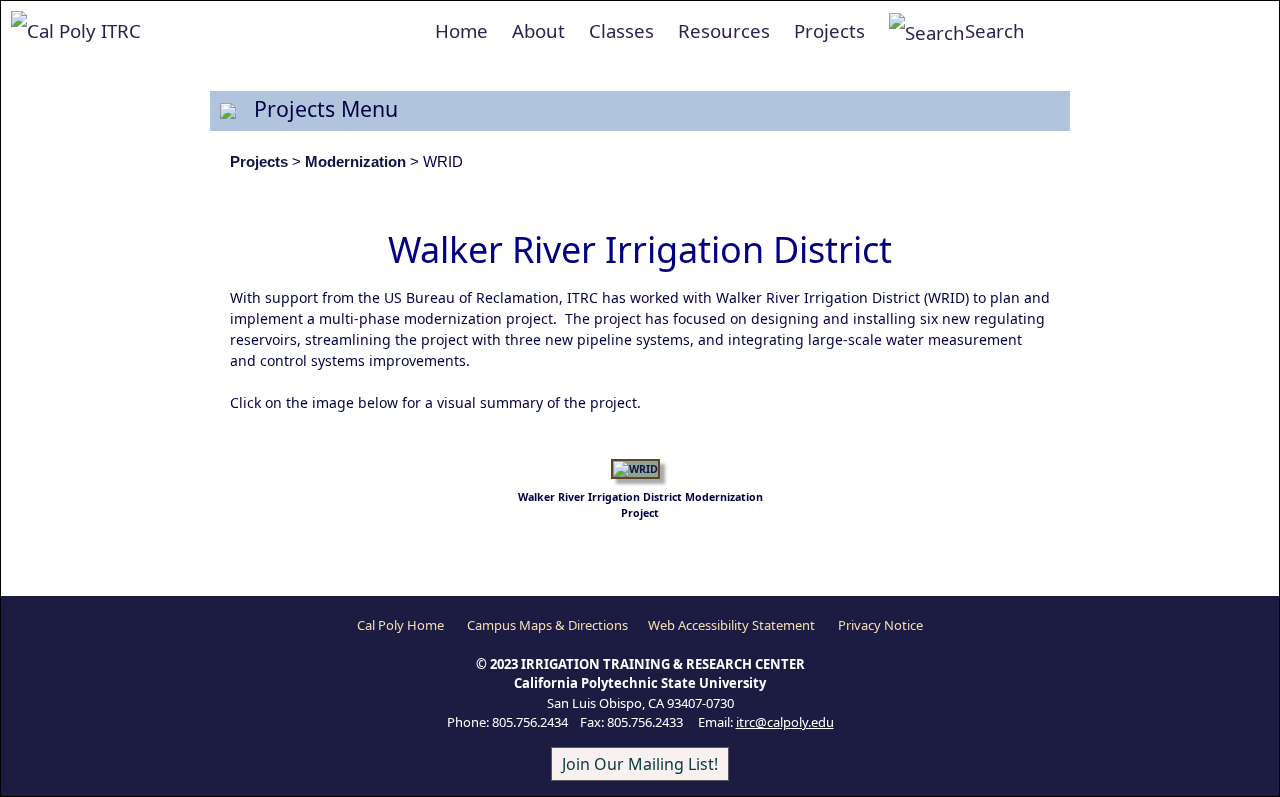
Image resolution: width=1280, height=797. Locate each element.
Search (995, 30)
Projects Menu (317, 108)
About (538, 30)
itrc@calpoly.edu (785, 722)
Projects (829, 30)
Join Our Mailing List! (640, 764)
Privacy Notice (880, 625)
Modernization (355, 162)
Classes (621, 30)
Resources (724, 30)
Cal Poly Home (400, 625)
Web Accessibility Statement (731, 625)
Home (461, 30)
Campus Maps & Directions (547, 625)
